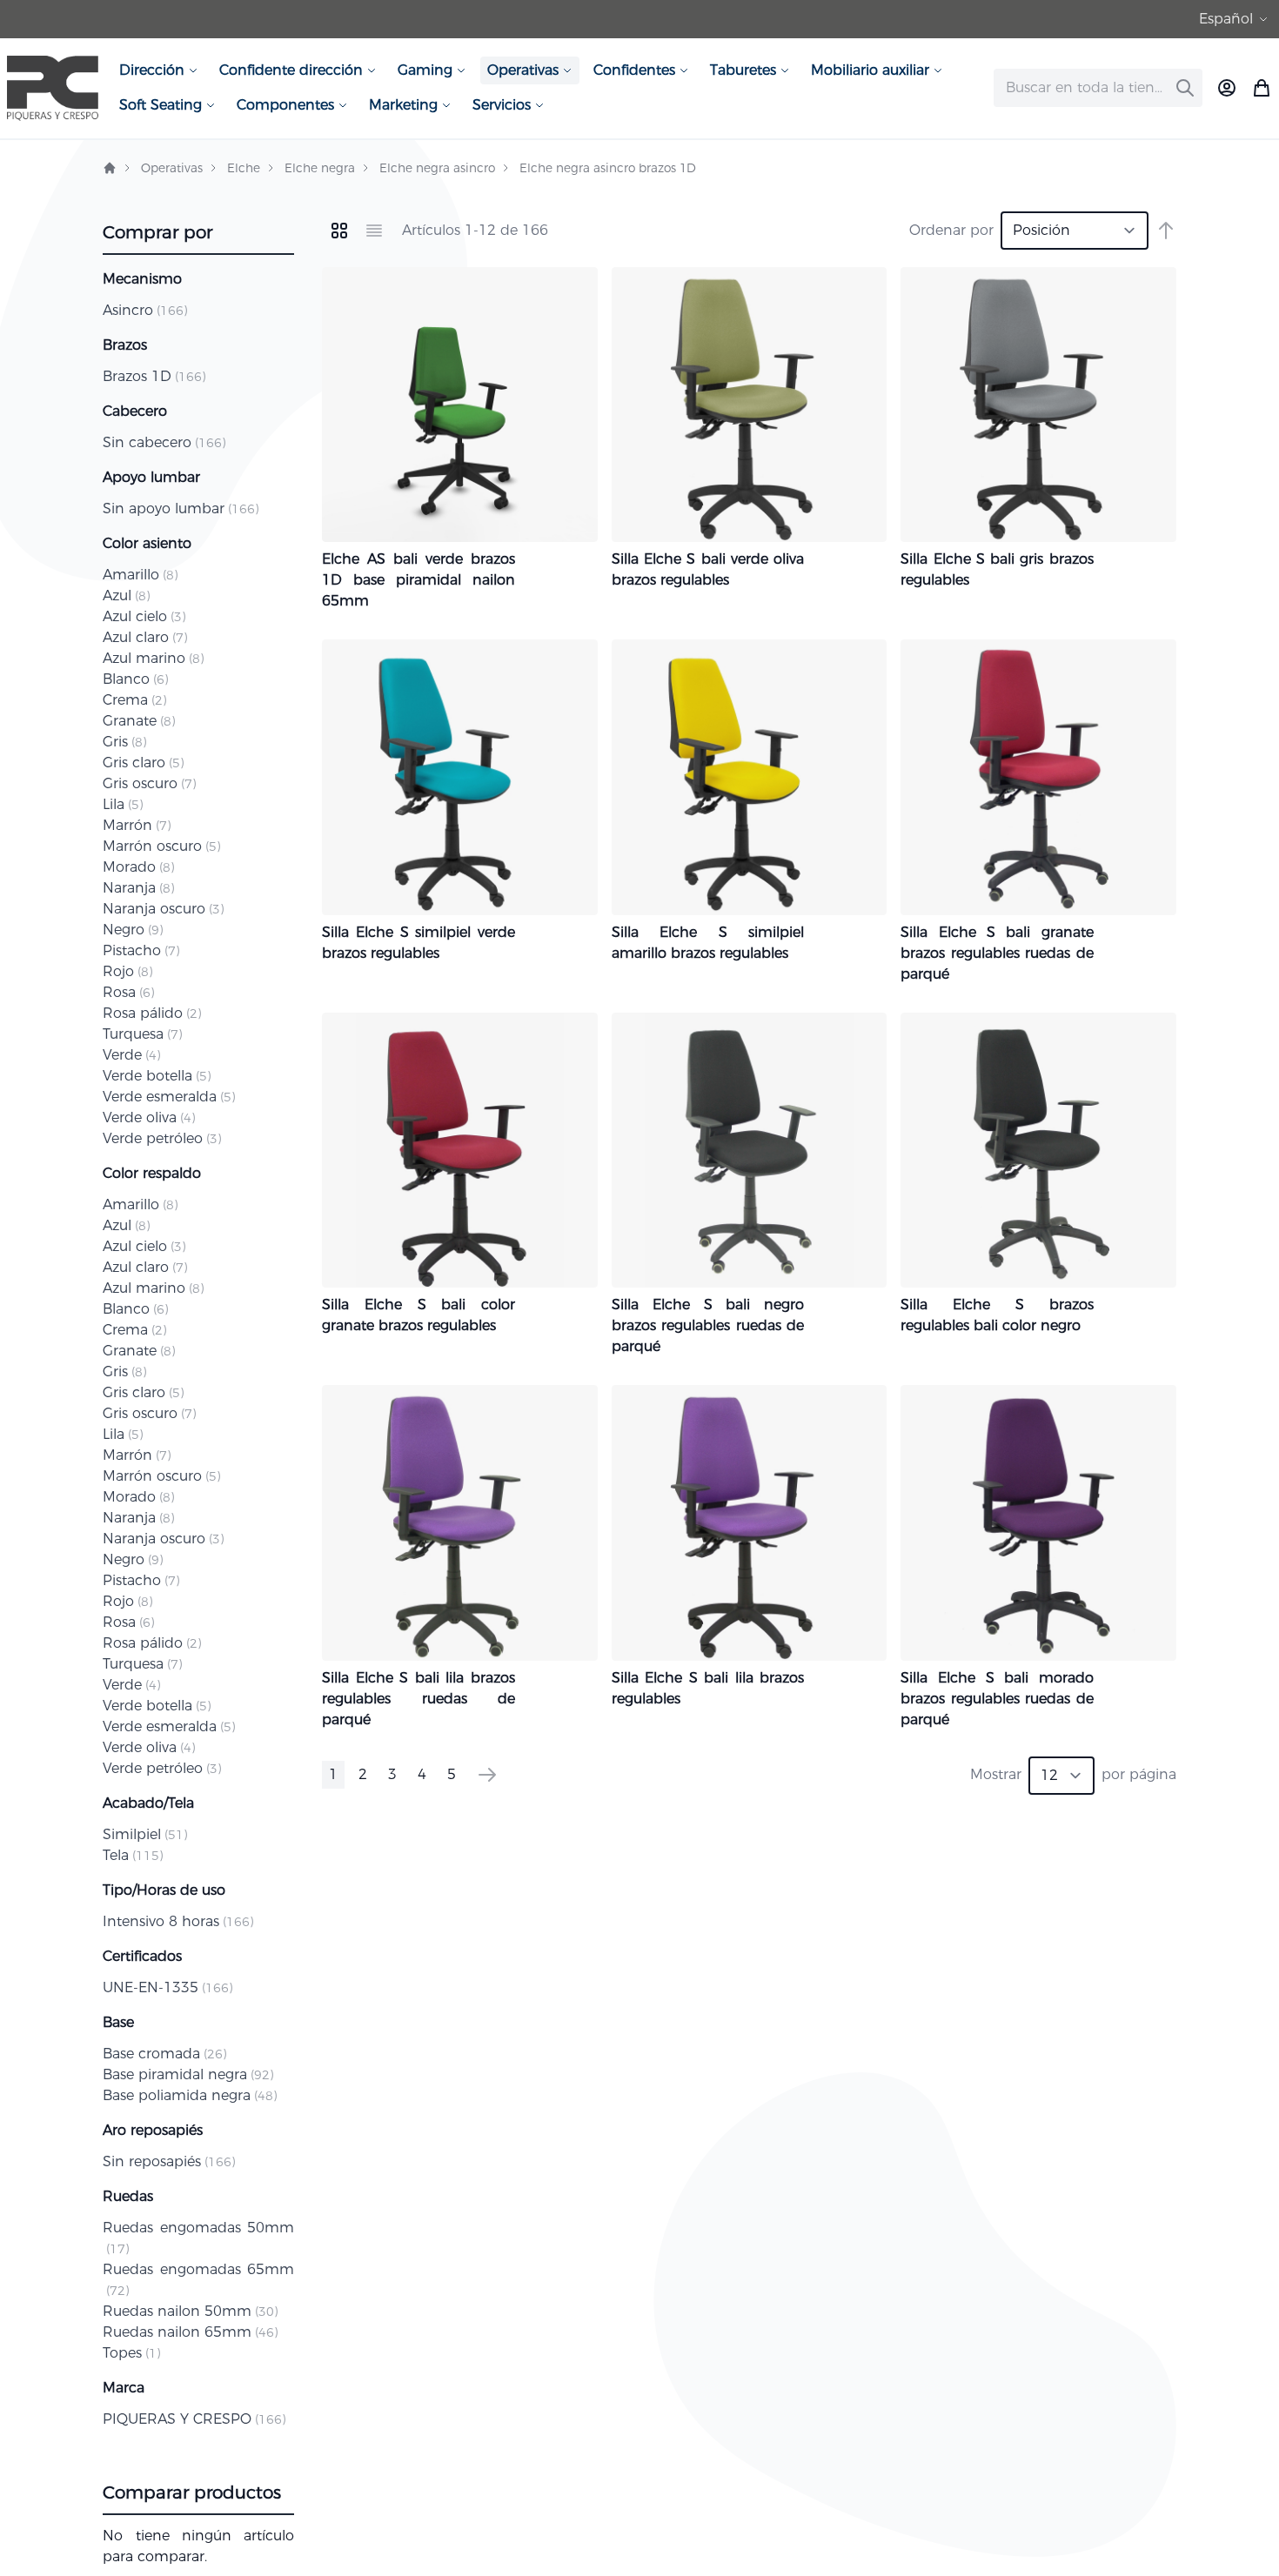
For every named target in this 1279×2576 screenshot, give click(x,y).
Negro (133, 930)
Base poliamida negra (190, 2095)
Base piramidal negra (188, 2074)
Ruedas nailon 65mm (190, 2332)
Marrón (137, 825)
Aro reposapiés (153, 2130)
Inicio (110, 168)
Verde (131, 1055)
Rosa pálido (152, 1013)
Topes (131, 2353)
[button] (1235, 19)
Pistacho (141, 950)
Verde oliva (149, 1117)
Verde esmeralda (169, 1097)
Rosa (128, 992)
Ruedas (128, 2196)
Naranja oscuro (163, 909)
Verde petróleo (162, 1138)
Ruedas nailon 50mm (190, 2311)
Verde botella (157, 1076)
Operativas (172, 168)
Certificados (142, 1956)
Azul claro (145, 637)
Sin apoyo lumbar (181, 509)
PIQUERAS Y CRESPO (194, 2419)
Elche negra (320, 168)
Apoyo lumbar (151, 477)
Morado (138, 867)
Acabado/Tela (148, 1803)
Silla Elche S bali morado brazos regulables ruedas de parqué (997, 1699)
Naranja (138, 888)
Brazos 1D (154, 376)
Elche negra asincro (437, 168)
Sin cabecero (164, 442)
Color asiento (147, 543)
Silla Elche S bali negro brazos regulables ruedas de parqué (708, 1325)
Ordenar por (951, 230)
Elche (244, 168)
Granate (139, 721)
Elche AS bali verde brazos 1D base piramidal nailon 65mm (419, 580)
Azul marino (153, 658)
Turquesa (142, 1034)
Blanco (135, 679)
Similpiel (145, 1834)
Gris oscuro (149, 783)
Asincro (145, 310)
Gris (124, 742)
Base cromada (164, 2054)
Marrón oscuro (161, 846)
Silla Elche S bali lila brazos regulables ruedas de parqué (419, 1699)
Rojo (127, 971)
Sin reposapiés (169, 2161)
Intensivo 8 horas (178, 1921)
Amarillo (140, 575)
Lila (123, 804)
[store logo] (53, 88)
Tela (133, 1855)
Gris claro (143, 763)
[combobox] (1098, 88)
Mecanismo (142, 279)
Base (118, 2022)
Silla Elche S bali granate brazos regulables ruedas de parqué (997, 953)
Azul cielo (144, 616)
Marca (124, 2388)
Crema (134, 700)
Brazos (125, 345)
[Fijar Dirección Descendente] (1166, 231)
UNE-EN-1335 (167, 1987)
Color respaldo (152, 1173)
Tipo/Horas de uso (164, 1890)
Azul (126, 595)
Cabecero (135, 411)
